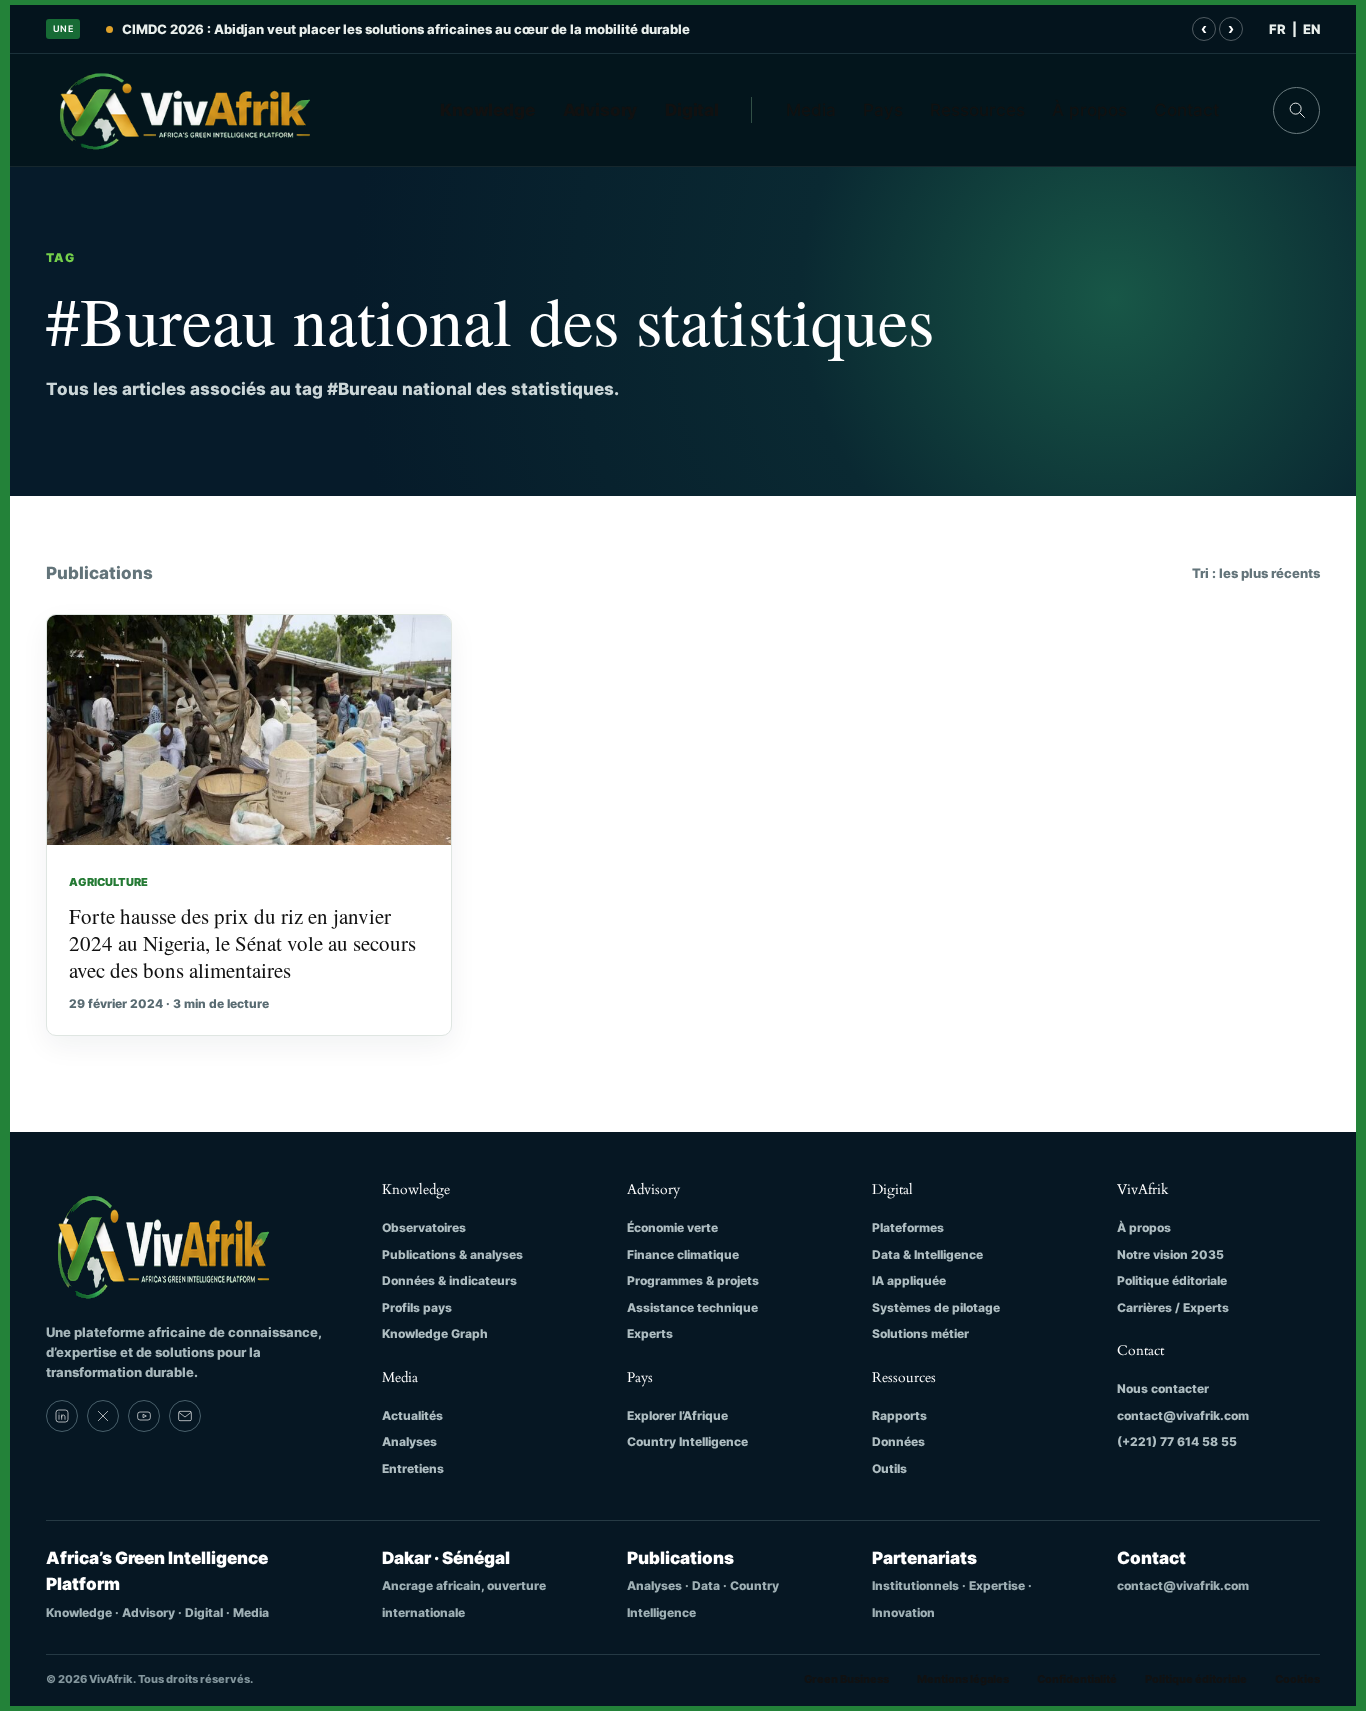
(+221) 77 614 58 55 (1177, 1441)
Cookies (1297, 1679)
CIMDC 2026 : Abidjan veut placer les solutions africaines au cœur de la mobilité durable (406, 29)
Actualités (412, 1415)
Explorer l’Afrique (677, 1415)
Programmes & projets (693, 1280)
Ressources (977, 110)
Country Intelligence (687, 1441)
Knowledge (487, 110)
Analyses (409, 1441)
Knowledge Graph (435, 1333)
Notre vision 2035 (1170, 1254)
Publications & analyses (452, 1254)
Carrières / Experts (1173, 1307)
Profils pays (417, 1307)
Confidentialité (1077, 1679)
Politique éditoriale (1172, 1280)
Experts (650, 1333)
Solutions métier (920, 1333)
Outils (889, 1468)
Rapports (899, 1415)
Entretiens (413, 1468)
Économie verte (672, 1227)
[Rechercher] (1296, 110)
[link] (62, 1416)
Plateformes (908, 1227)
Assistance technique (692, 1307)
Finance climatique (683, 1254)
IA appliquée (909, 1280)
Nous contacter (1163, 1388)
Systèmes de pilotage (936, 1307)
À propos (1089, 110)
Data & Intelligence (927, 1254)
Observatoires (424, 1227)
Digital (692, 110)
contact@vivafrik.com (1183, 1415)
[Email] (185, 1416)
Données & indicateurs (449, 1280)
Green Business (846, 1679)
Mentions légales (963, 1679)
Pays (883, 110)
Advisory (600, 110)
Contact (1186, 110)
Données (898, 1441)
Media (811, 110)
